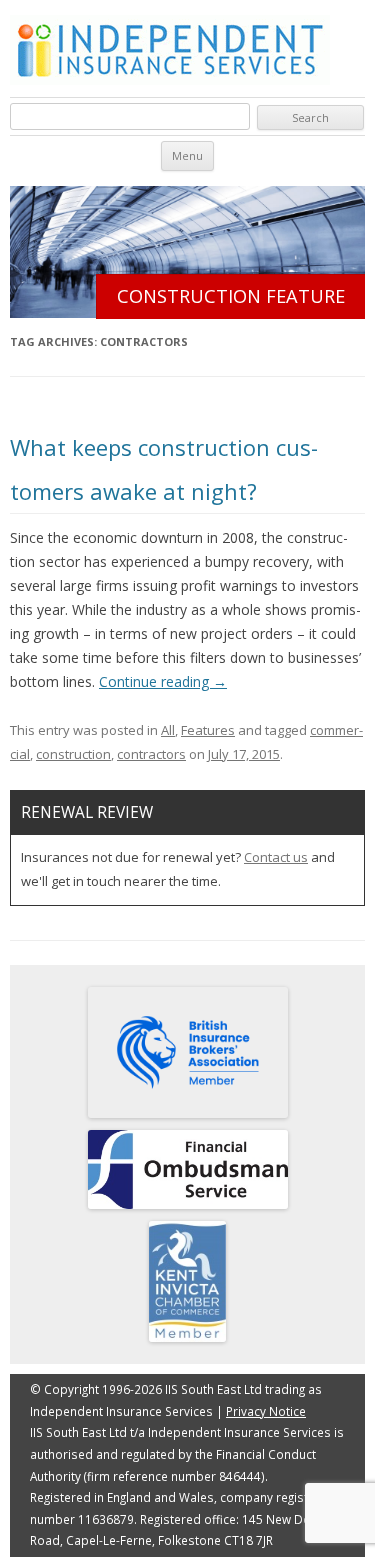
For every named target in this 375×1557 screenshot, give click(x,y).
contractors (151, 754)
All (168, 730)
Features (208, 730)
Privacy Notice (266, 1411)
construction (73, 754)
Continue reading (163, 681)
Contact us (276, 857)
